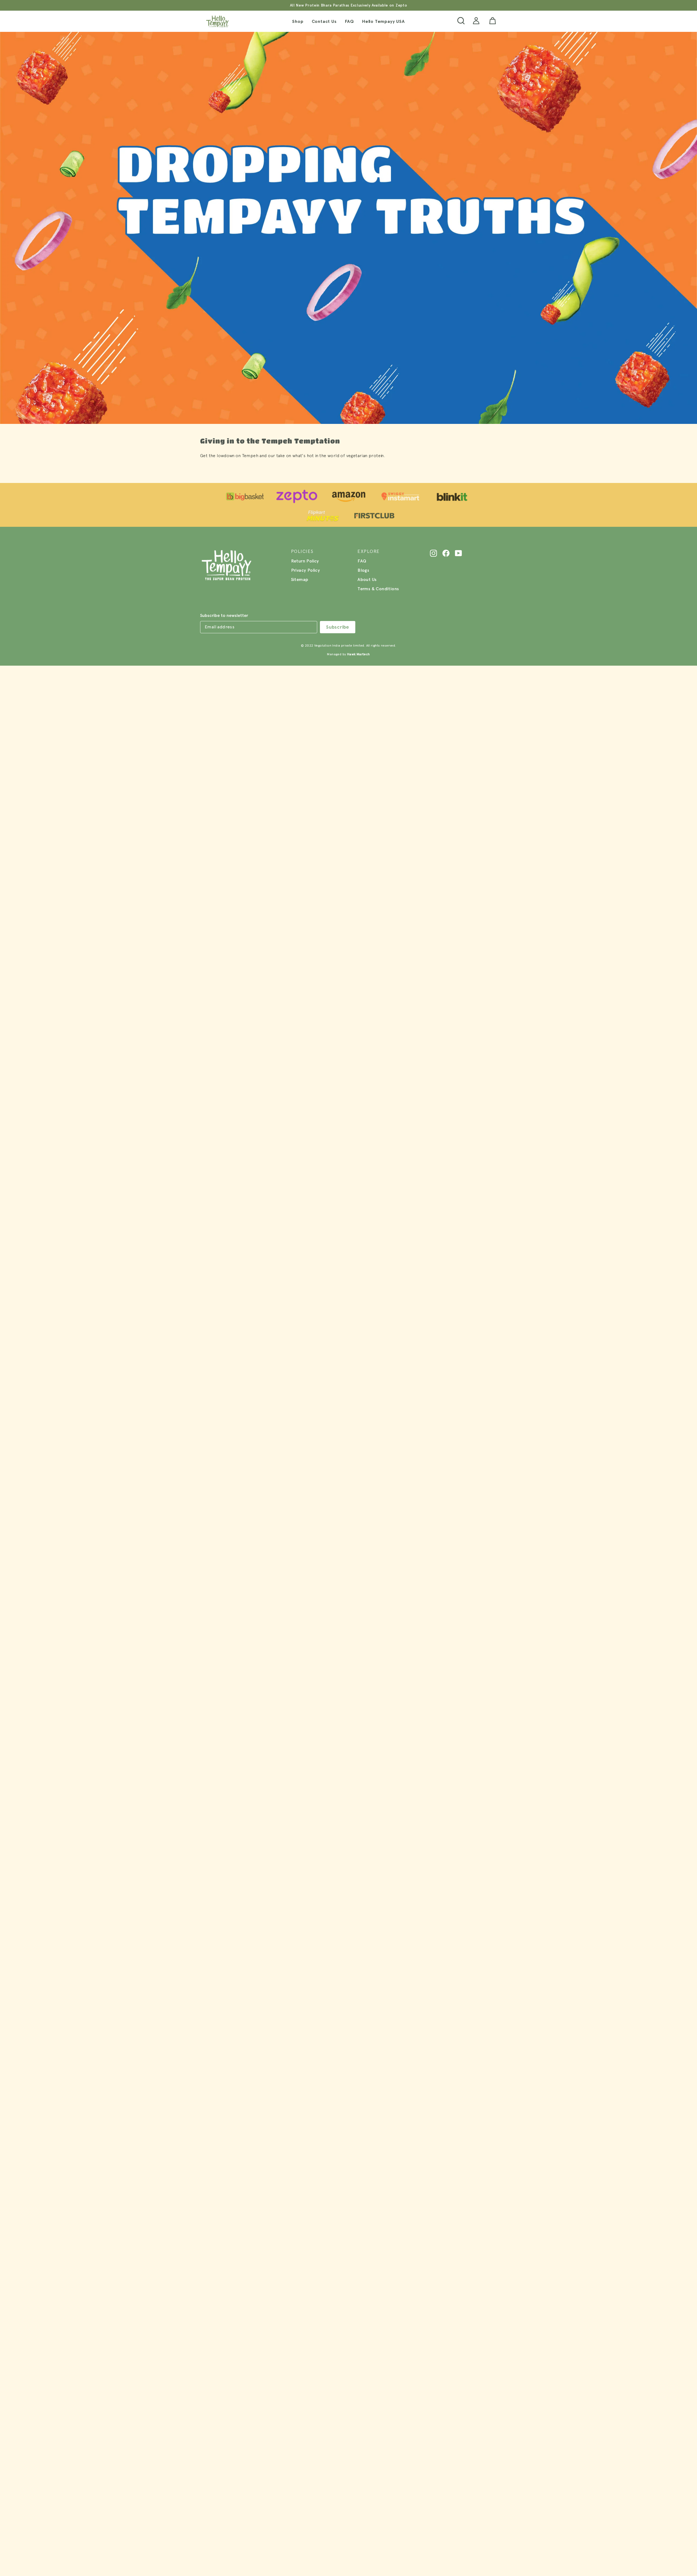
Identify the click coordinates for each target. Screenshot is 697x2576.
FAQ (349, 21)
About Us (367, 579)
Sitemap (300, 579)
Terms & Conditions (378, 589)
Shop (298, 21)
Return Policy (305, 561)
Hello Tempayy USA (383, 21)
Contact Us (324, 21)
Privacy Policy (306, 570)
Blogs (363, 570)
